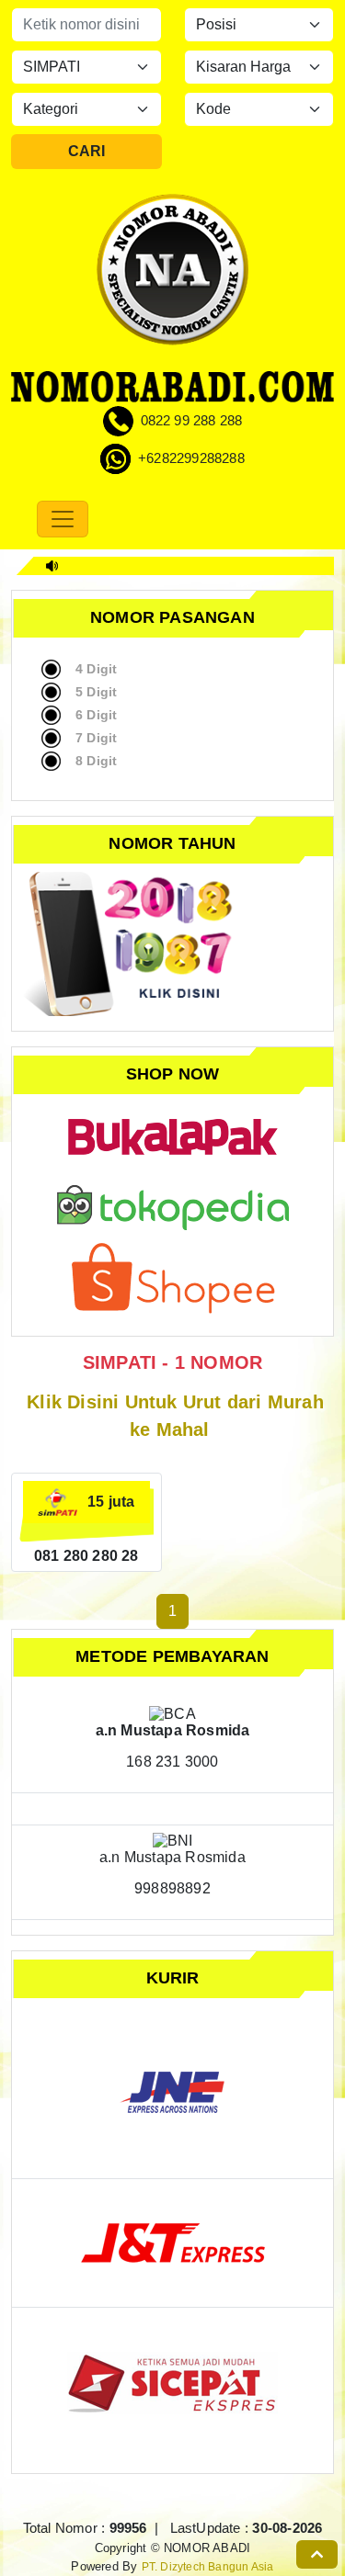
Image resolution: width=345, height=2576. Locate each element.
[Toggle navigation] (63, 519)
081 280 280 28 (86, 1556)
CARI (86, 151)
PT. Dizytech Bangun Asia (208, 2566)
